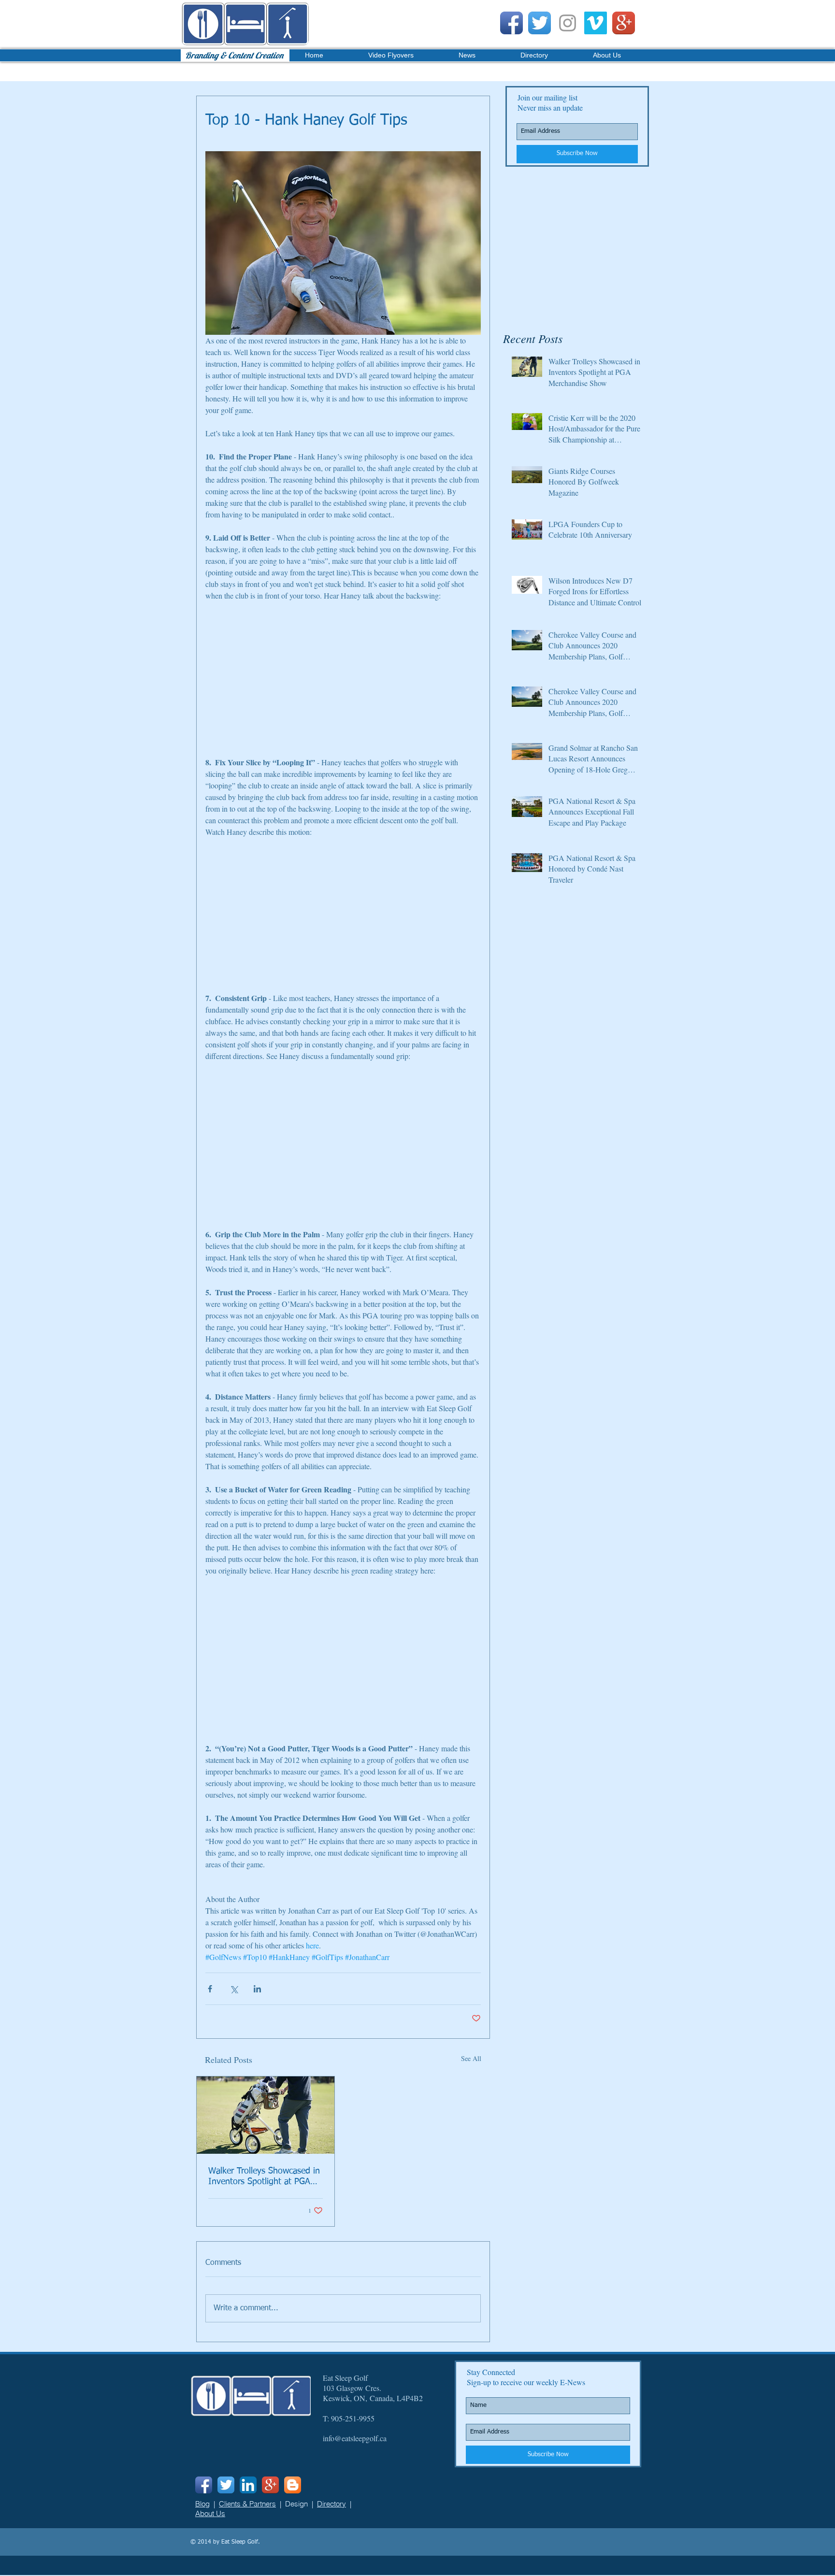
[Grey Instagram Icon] (568, 23)
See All (471, 2058)
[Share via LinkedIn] (257, 1989)
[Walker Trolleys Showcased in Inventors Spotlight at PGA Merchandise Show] (266, 2115)
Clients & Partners (247, 2504)
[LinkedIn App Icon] (248, 2485)
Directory (331, 2504)
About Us (210, 2513)
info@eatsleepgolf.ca (355, 2438)
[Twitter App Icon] (540, 23)
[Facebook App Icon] (511, 23)
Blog (202, 2504)
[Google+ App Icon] (624, 23)
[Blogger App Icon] (293, 2485)
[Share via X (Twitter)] (234, 1989)
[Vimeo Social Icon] (596, 23)
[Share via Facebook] (210, 1989)
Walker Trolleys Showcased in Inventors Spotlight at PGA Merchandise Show (264, 2177)
